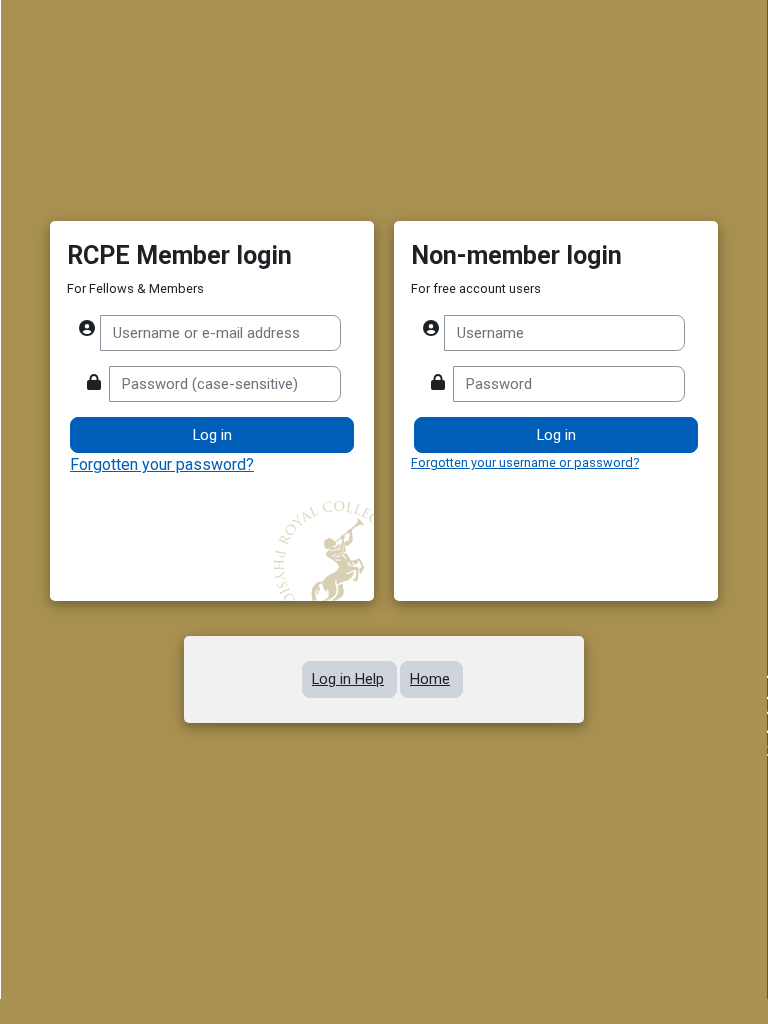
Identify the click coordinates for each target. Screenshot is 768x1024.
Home (430, 679)
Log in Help (348, 679)
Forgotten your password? (162, 464)
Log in (556, 435)
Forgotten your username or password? (525, 462)
